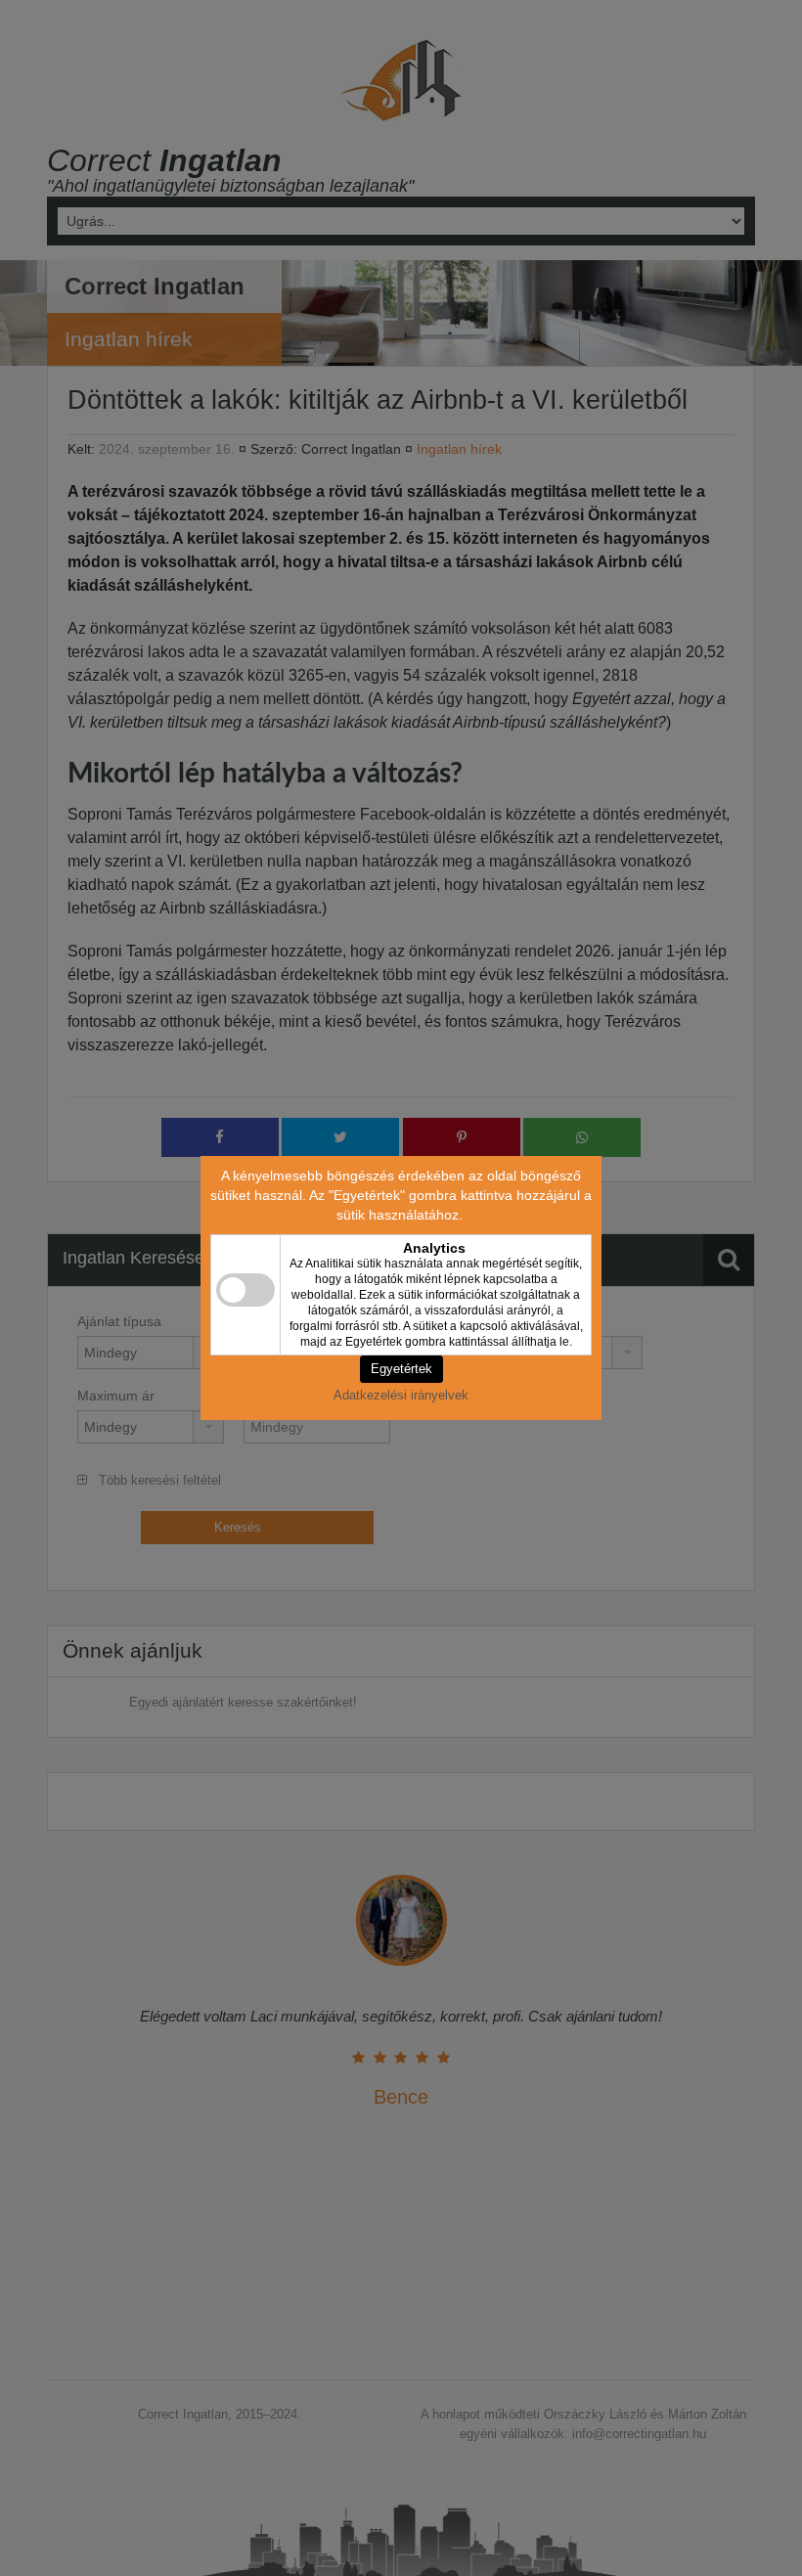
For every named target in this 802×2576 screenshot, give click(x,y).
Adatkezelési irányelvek (401, 1395)
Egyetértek (401, 1369)
